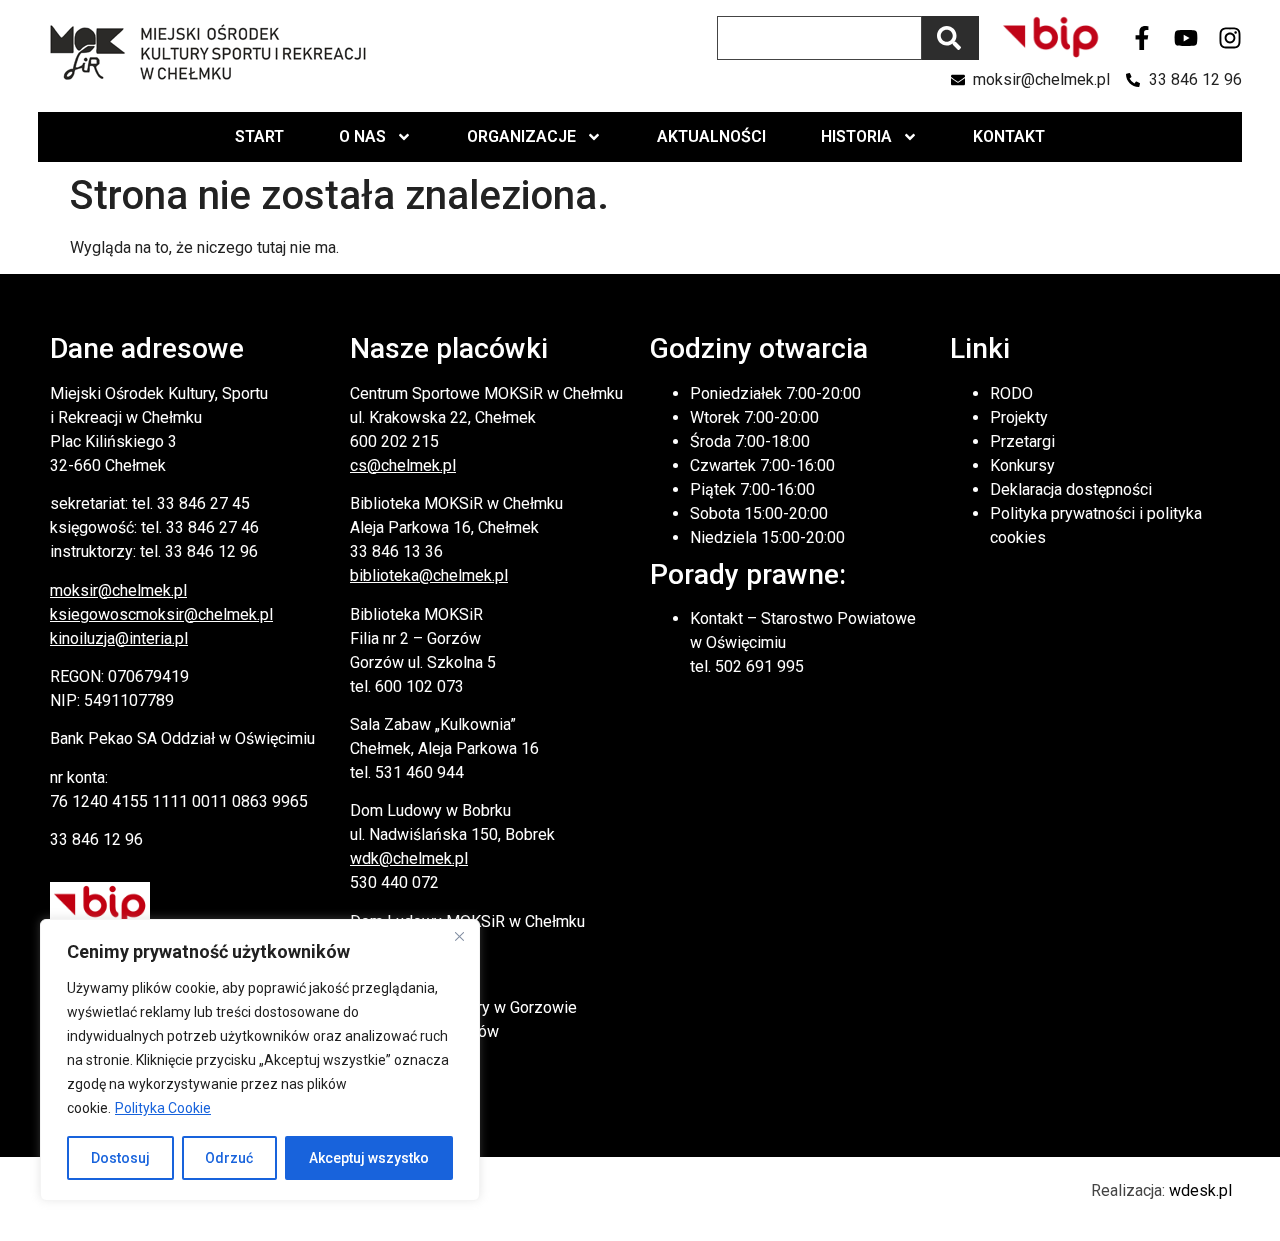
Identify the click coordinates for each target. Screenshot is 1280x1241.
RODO (1011, 393)
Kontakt (1009, 136)
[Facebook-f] (1142, 38)
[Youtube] (1186, 38)
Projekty (1019, 417)
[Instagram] (1230, 38)
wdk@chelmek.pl (409, 858)
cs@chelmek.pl (403, 465)
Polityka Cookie (163, 1108)
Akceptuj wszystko (369, 1158)
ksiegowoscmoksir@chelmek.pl (161, 614)
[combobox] (819, 38)
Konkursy (1022, 465)
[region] (260, 1060)
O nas (362, 136)
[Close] (459, 936)
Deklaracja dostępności (1071, 489)
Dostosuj (120, 1158)
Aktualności (711, 136)
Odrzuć (229, 1158)
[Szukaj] (950, 38)
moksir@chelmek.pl (118, 590)
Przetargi (1022, 441)
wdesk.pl (1200, 1190)
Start (259, 136)
